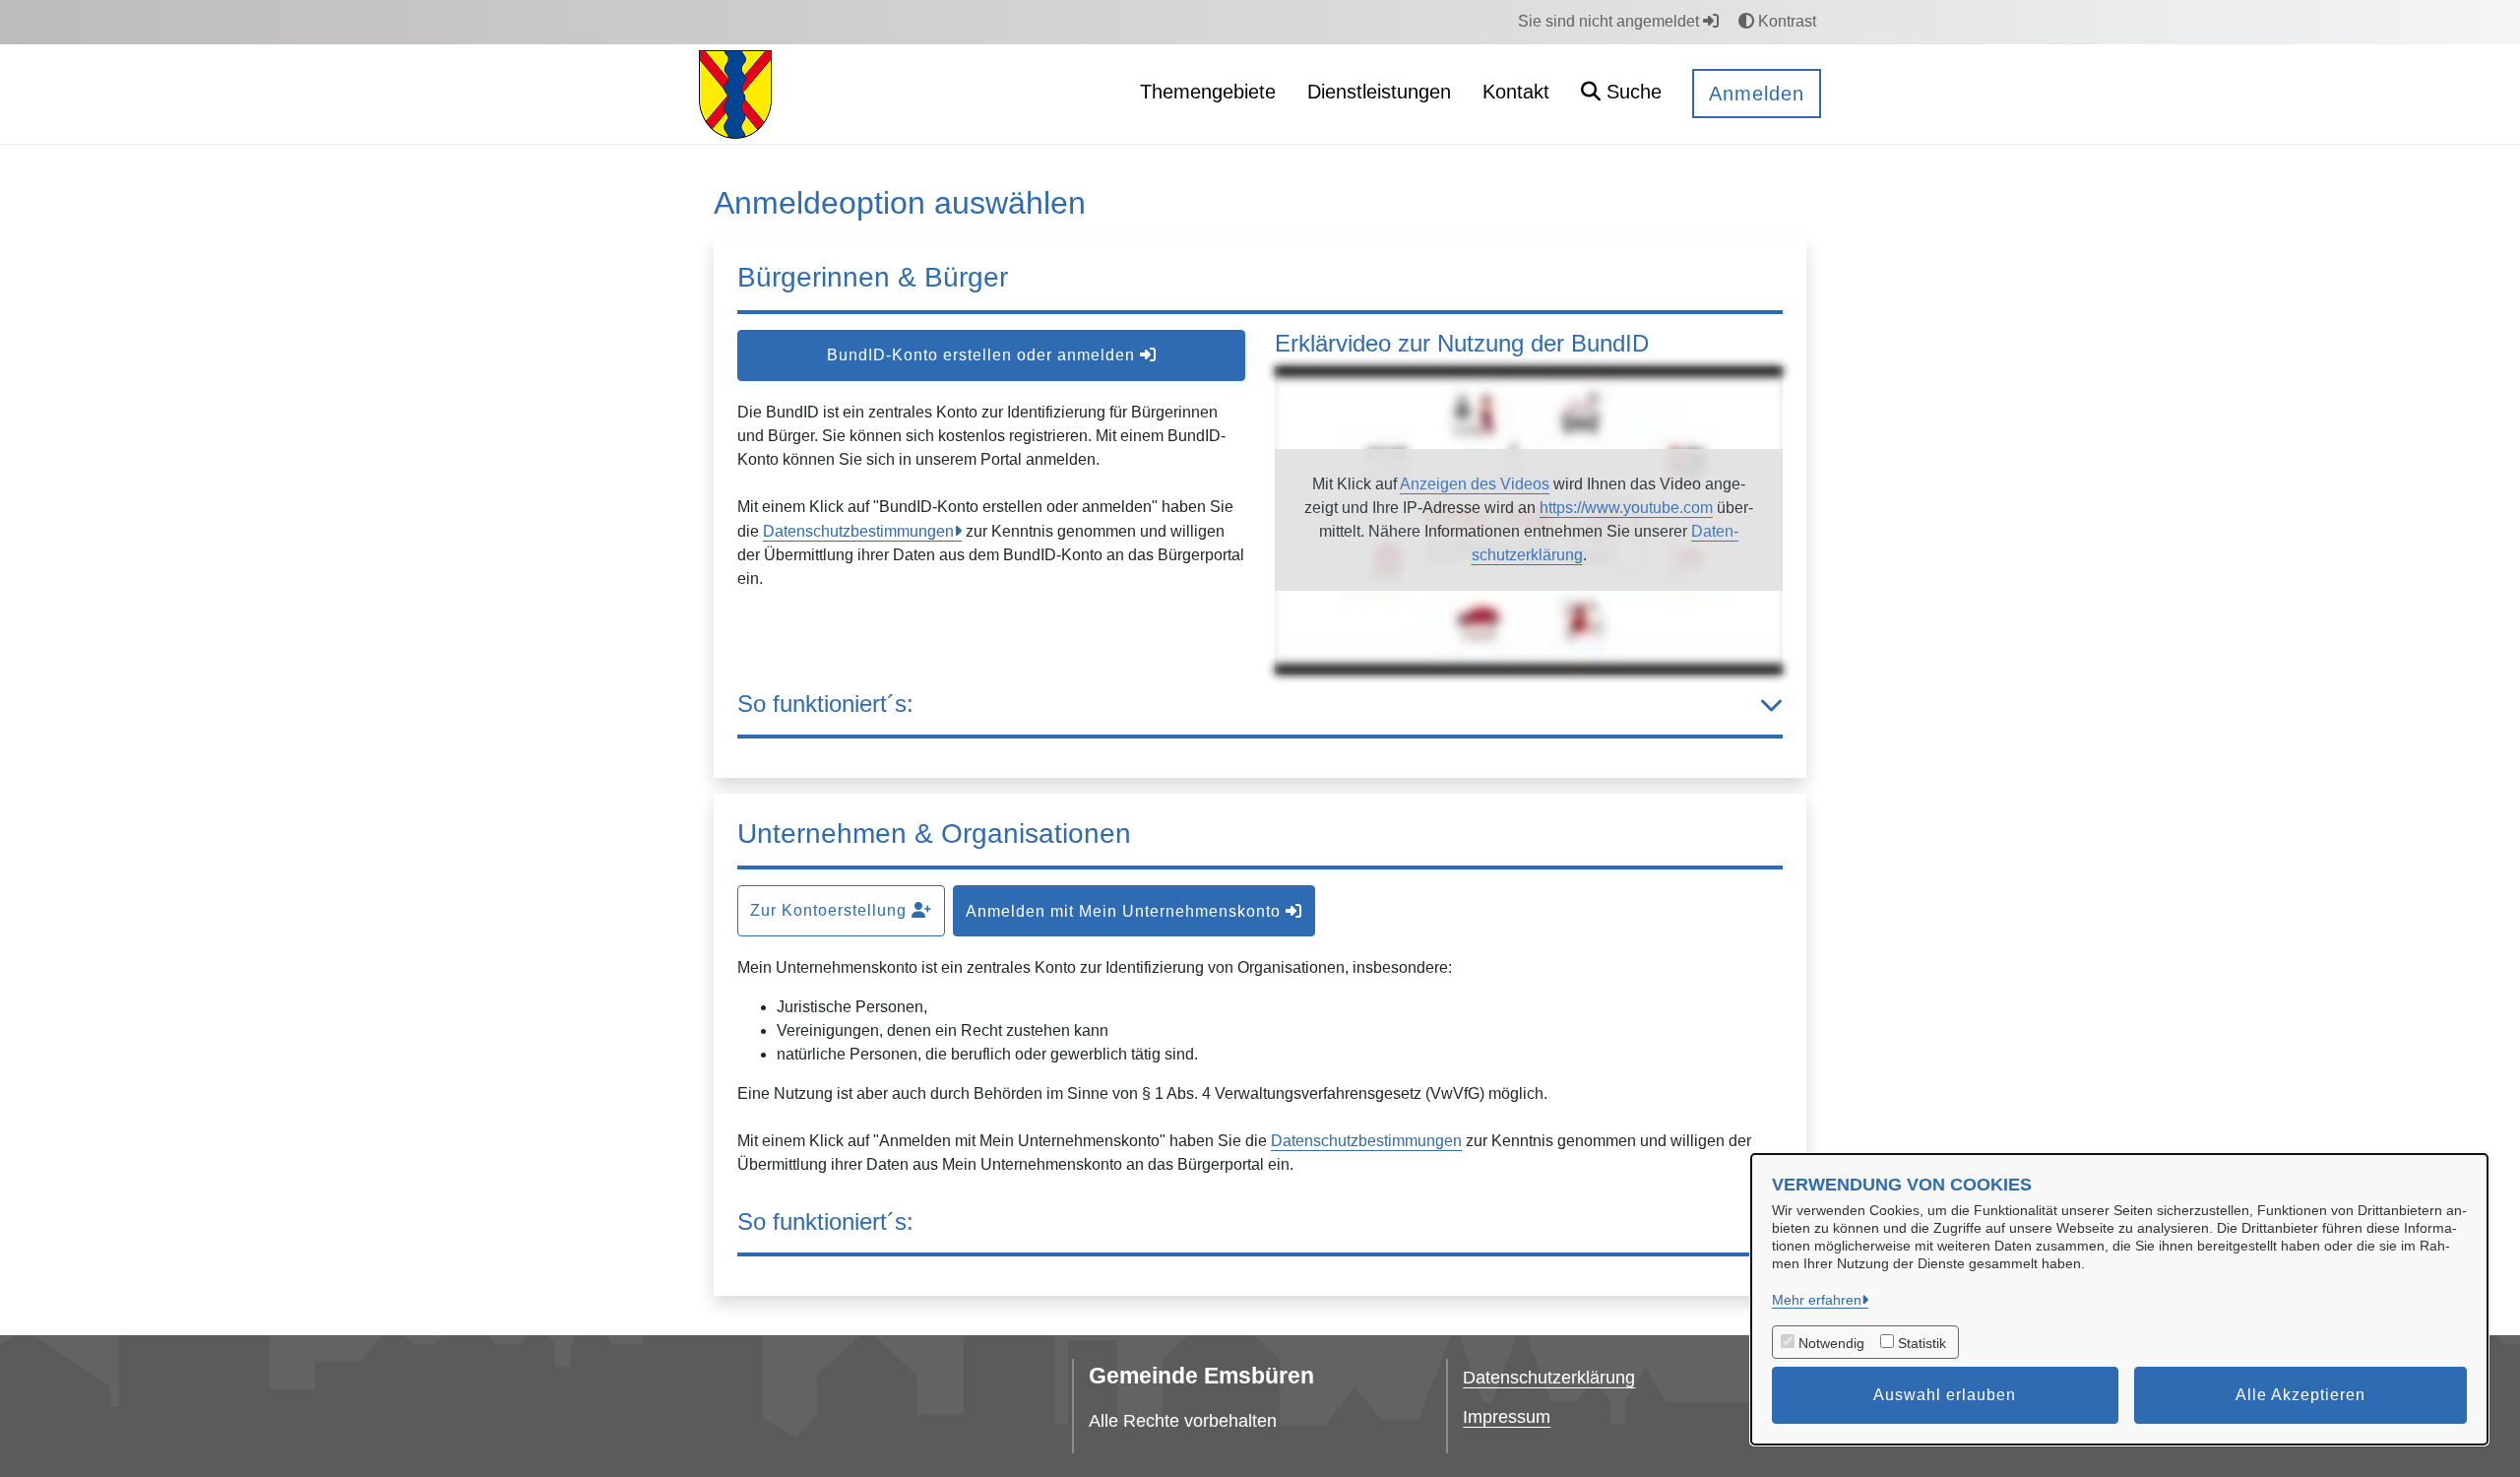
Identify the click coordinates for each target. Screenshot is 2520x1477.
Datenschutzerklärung (1549, 1378)
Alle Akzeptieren (2300, 1395)
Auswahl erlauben (1945, 1395)
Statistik (1922, 1343)
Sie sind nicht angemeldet (1610, 21)
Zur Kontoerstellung (831, 910)
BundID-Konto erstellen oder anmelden (983, 355)
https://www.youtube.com (1626, 508)
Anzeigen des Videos (1475, 484)
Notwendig (1831, 1343)
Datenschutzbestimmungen (858, 531)
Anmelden (1757, 94)
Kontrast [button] (1785, 21)
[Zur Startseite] (735, 93)
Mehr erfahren (1817, 1300)
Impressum (1507, 1417)
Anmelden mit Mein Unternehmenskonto (1126, 911)
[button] (1621, 94)
